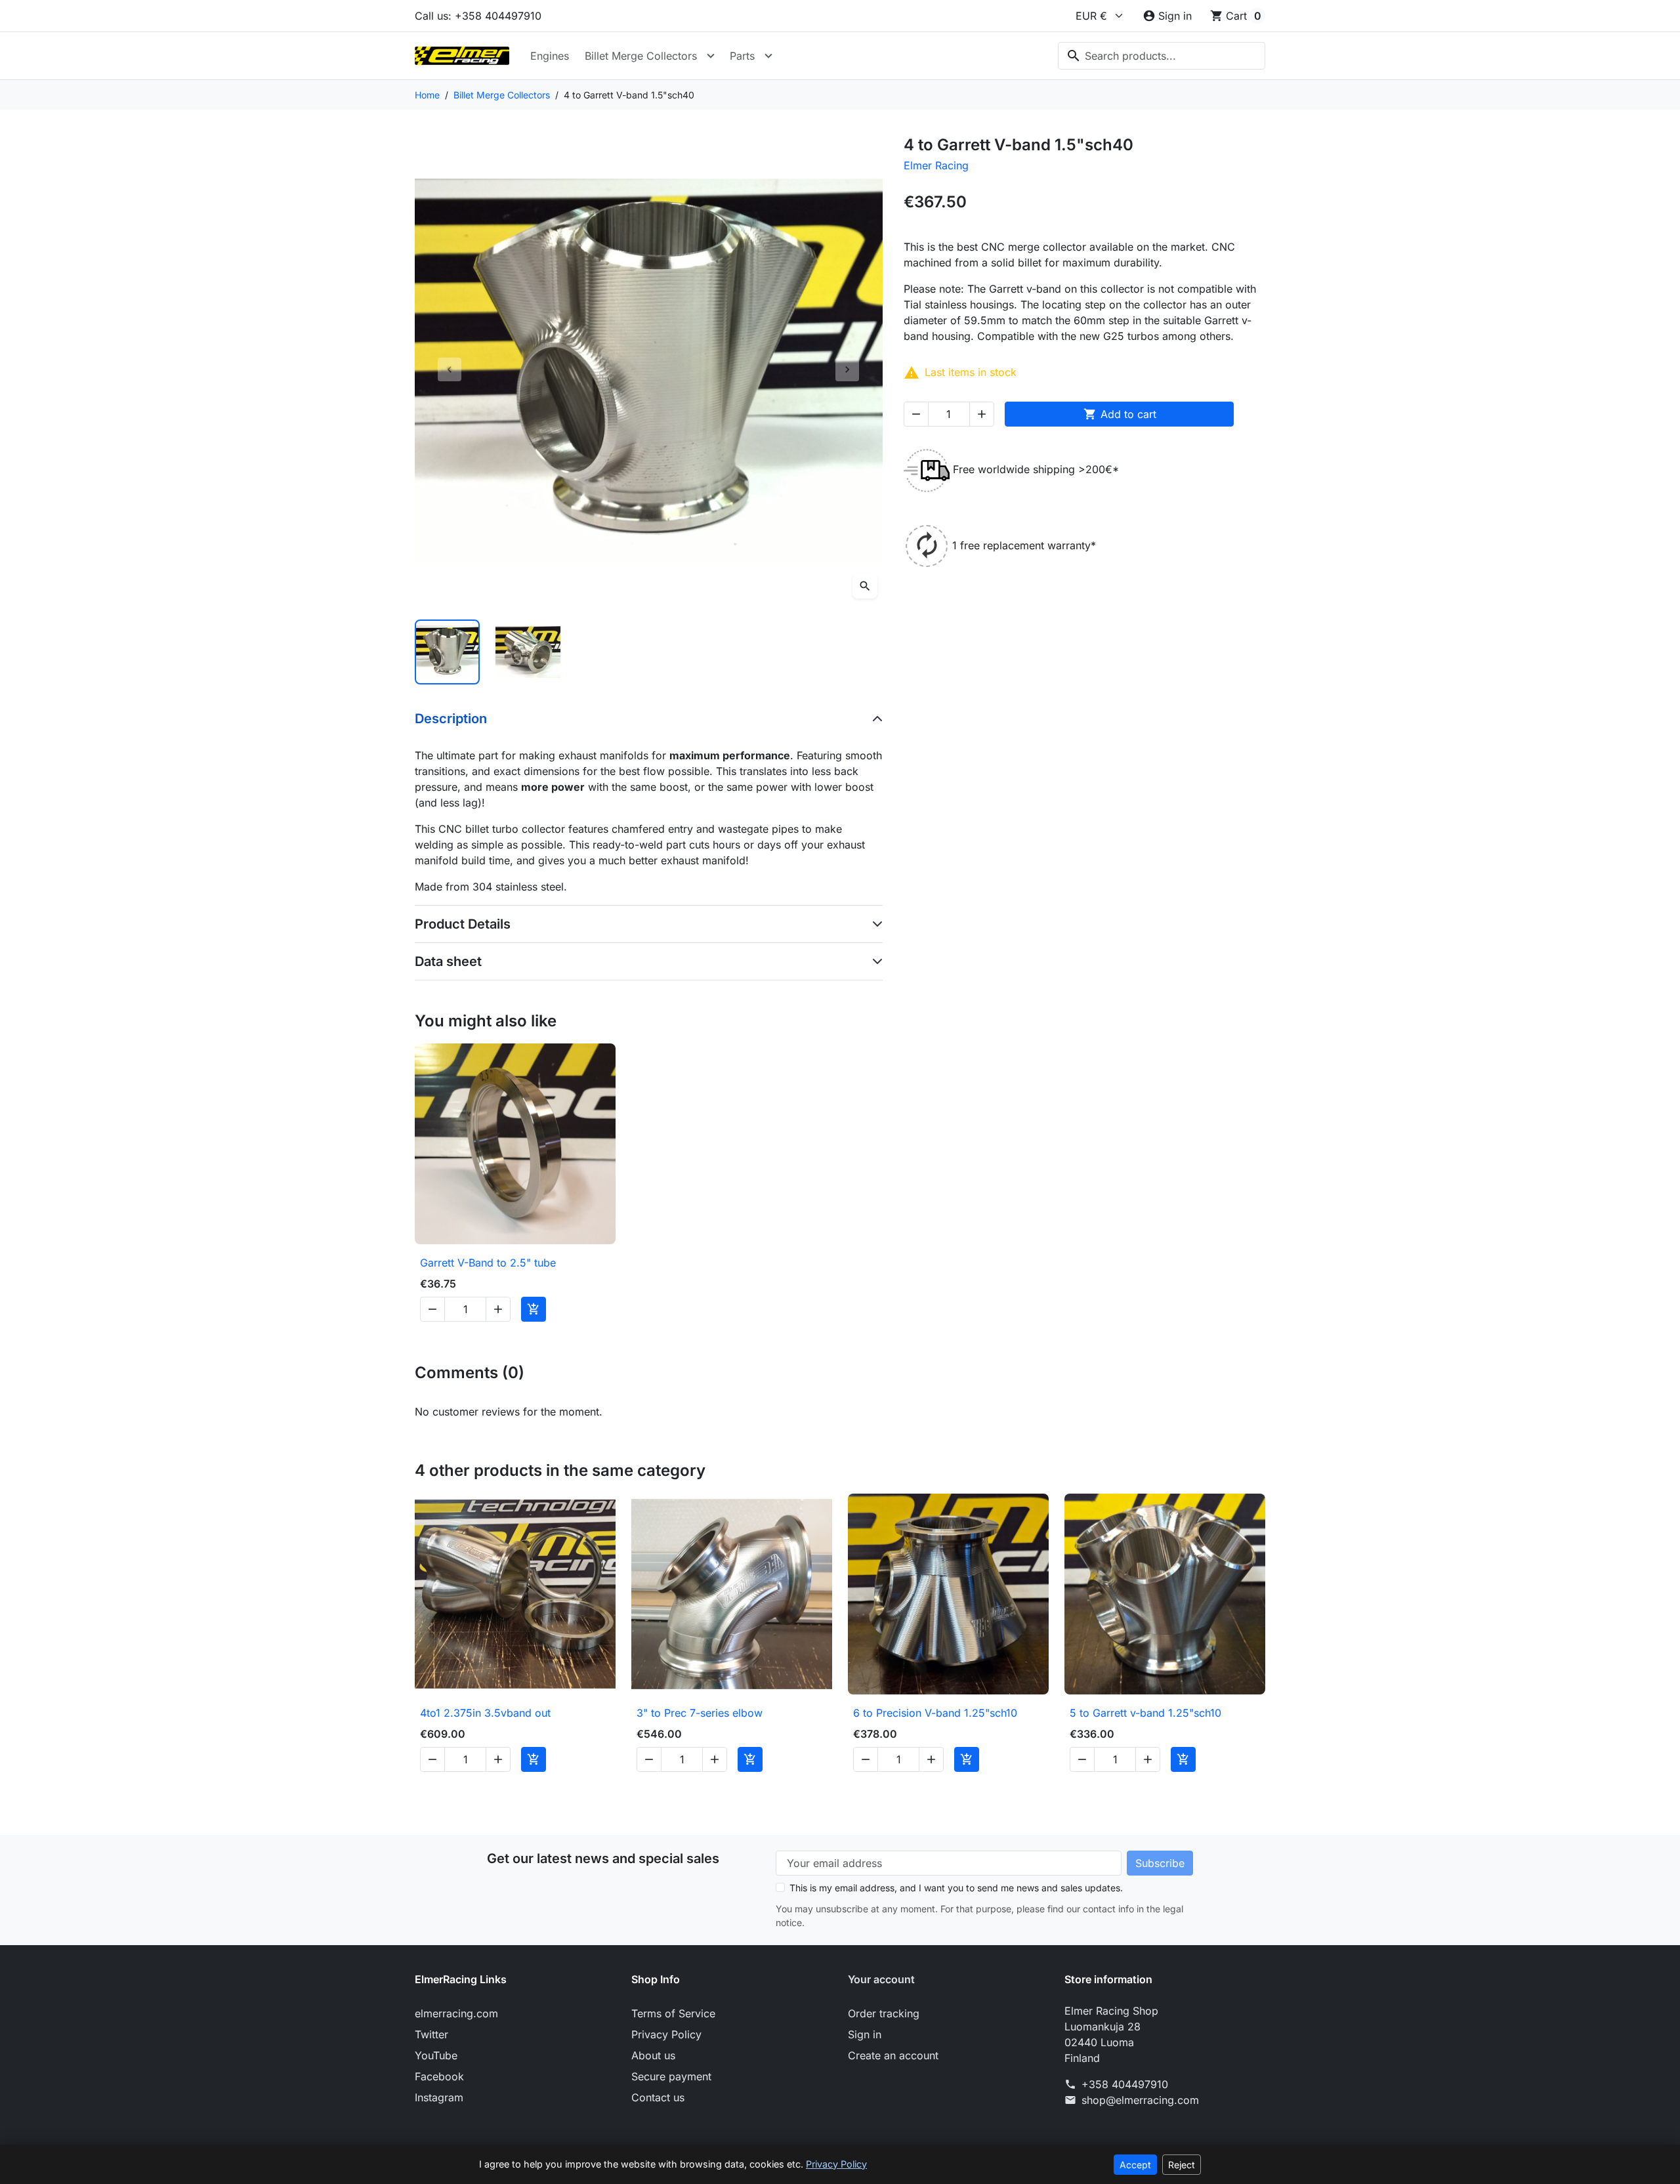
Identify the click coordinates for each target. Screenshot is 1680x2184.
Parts (742, 56)
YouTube (436, 2055)
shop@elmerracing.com (1140, 2100)
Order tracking (884, 2013)
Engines (550, 56)
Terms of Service (673, 2013)
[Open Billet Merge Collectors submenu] (711, 56)
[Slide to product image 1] (447, 652)
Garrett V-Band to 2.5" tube (488, 1263)
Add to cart (1120, 414)
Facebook (439, 2076)
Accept (1135, 2165)
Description (451, 719)
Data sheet (448, 961)
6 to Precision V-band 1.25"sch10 (935, 1713)
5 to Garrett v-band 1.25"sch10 (1145, 1713)
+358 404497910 (1125, 2084)
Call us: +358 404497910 (478, 16)
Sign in (865, 2034)
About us (653, 2055)
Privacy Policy (666, 2034)
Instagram (439, 2097)
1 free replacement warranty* (1024, 545)
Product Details (463, 924)
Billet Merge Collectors (641, 56)
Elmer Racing (936, 165)
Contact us (658, 2097)
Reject (1182, 2165)
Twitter (431, 2034)
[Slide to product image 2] (528, 652)
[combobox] (1162, 56)
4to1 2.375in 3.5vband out (485, 1713)
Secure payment (671, 2076)
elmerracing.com (456, 2013)
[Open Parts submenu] (768, 56)
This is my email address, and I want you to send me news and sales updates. (956, 1888)
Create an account (893, 2055)
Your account (881, 1979)
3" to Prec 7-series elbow (700, 1713)
